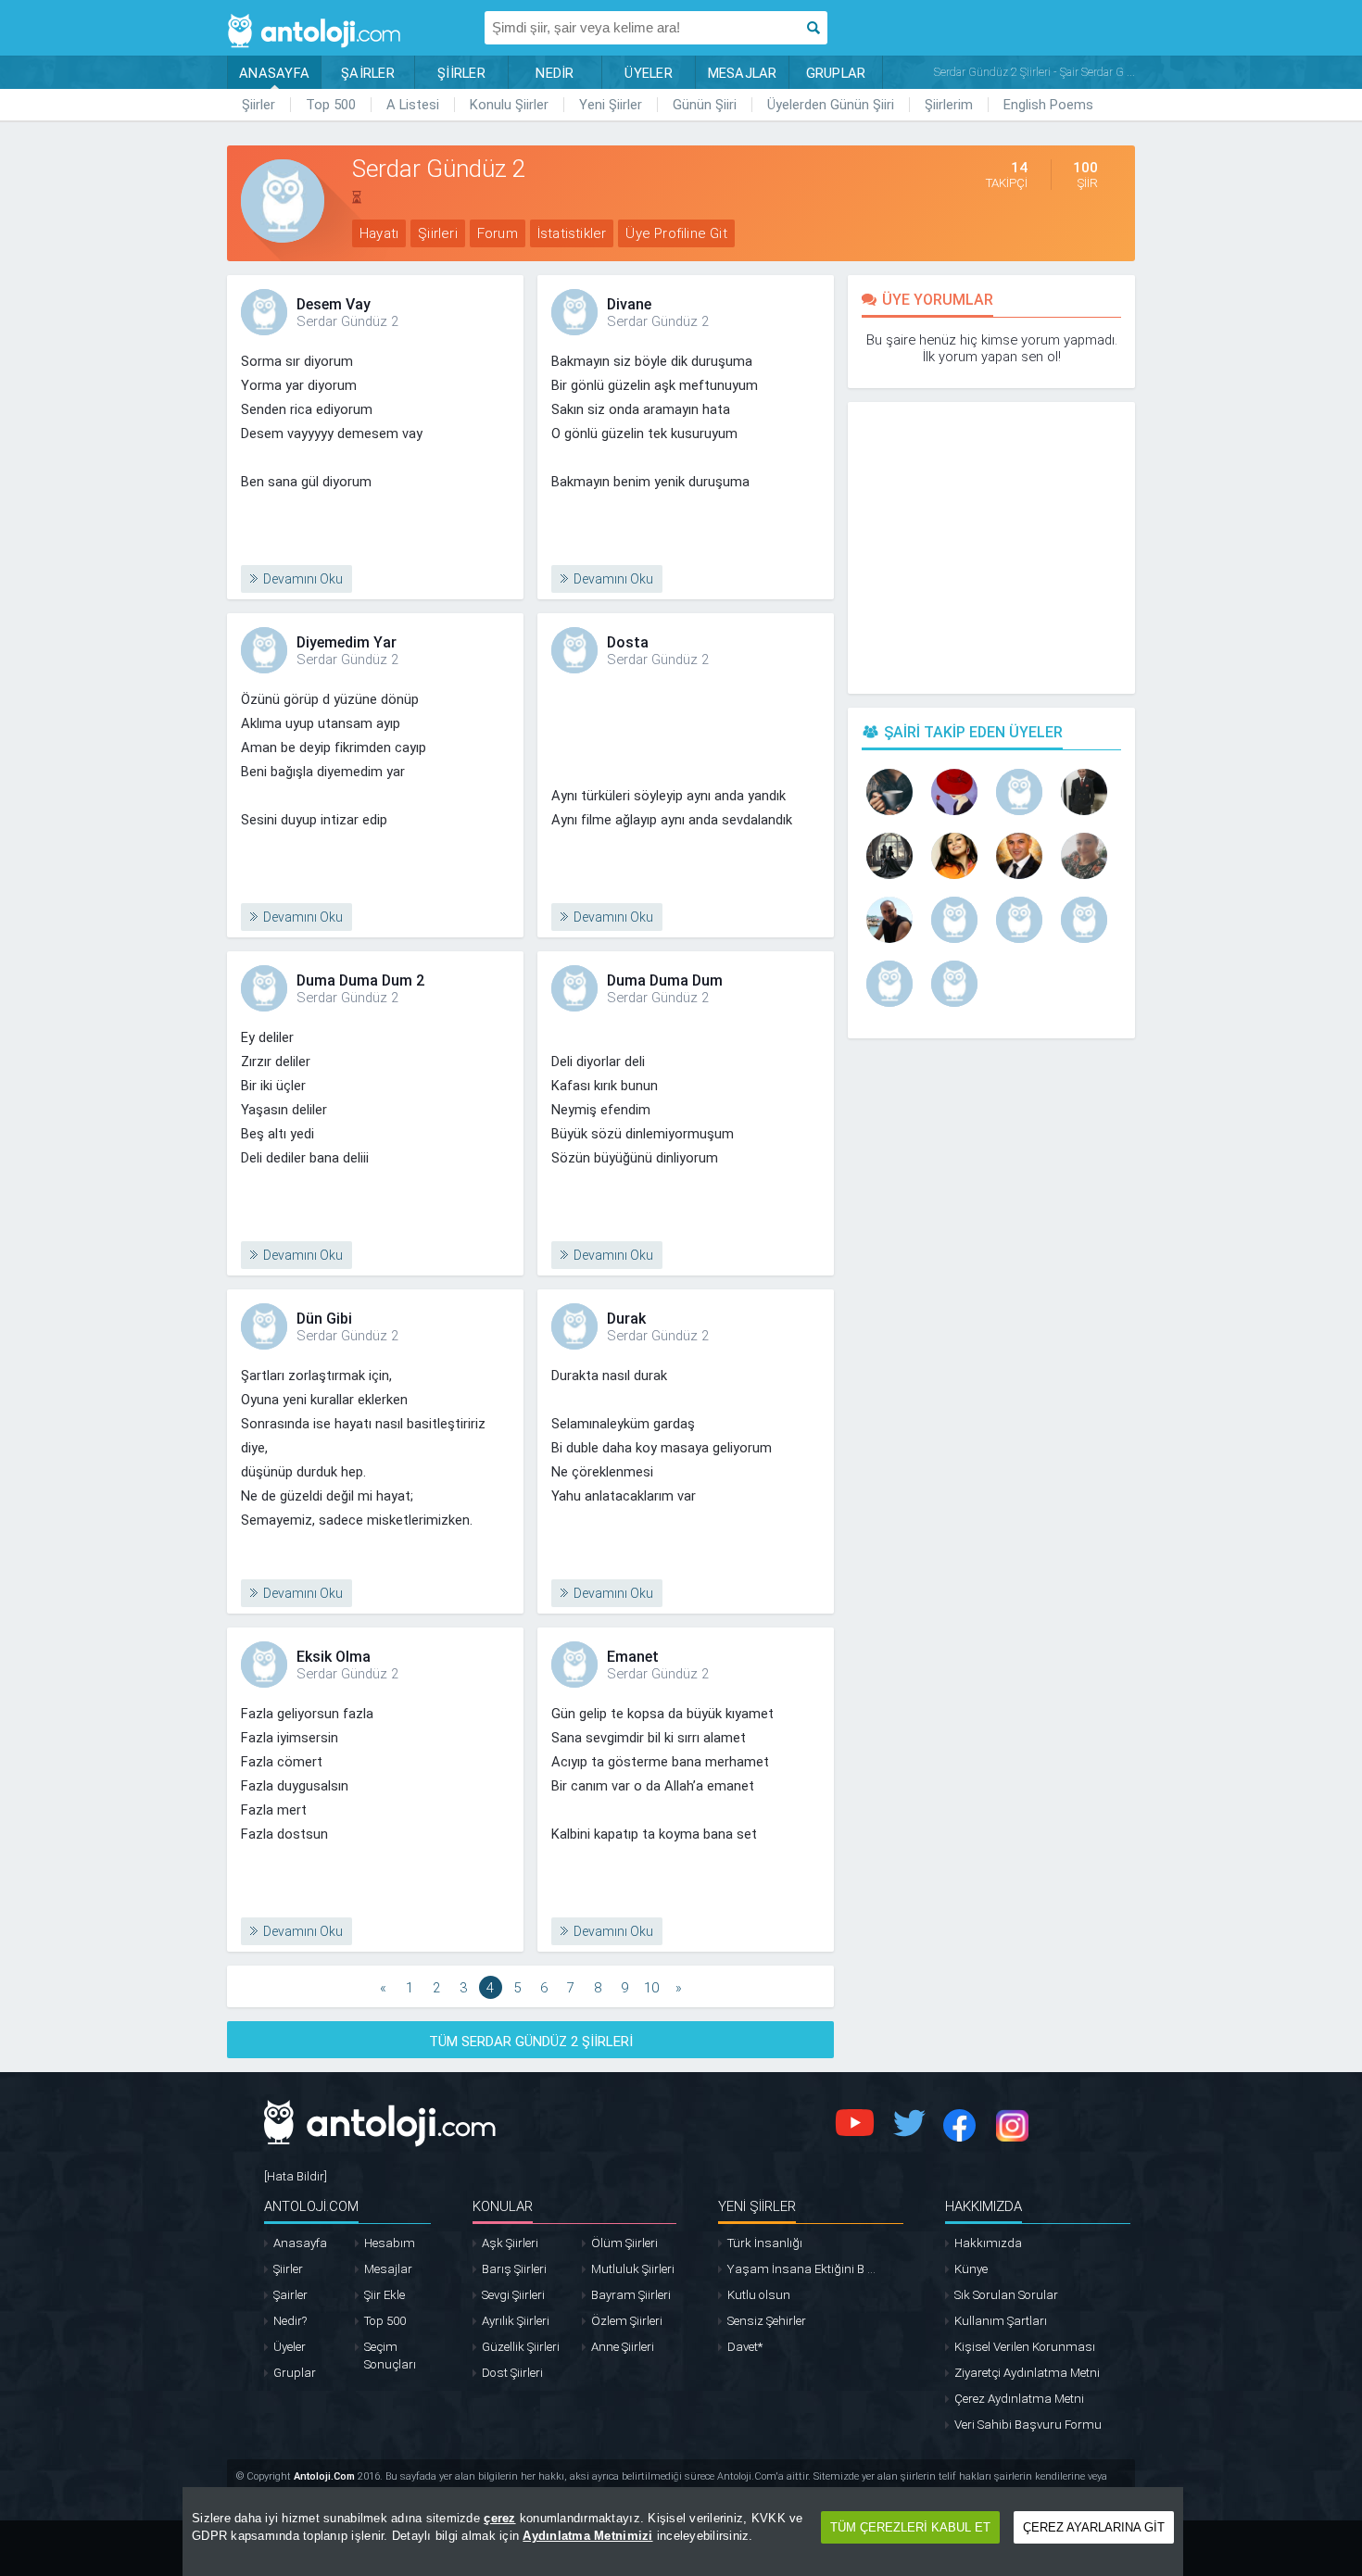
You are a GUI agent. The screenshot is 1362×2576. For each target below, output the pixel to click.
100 (1085, 175)
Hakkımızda (988, 2243)
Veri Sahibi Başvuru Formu (1028, 2425)
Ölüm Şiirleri (624, 2243)
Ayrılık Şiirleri (516, 2321)
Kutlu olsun (759, 2295)
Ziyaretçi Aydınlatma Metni (1027, 2373)
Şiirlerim (949, 105)
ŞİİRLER (461, 73)
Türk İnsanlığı (765, 2243)
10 (651, 1988)
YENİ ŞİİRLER (757, 2206)
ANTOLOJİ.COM (311, 2206)
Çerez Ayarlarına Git (1094, 2527)
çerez (499, 2518)
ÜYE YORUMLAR (938, 300)
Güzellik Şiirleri (521, 2347)
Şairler (290, 2295)
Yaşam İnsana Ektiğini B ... (801, 2269)
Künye (971, 2269)
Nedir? (290, 2321)
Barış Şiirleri (514, 2269)
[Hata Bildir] (296, 2176)
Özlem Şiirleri (627, 2321)
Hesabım (390, 2243)
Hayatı (379, 233)
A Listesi (413, 105)
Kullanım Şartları (1001, 2321)
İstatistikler (572, 233)
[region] (683, 2532)
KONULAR (503, 2206)
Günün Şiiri (705, 105)
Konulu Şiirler (509, 105)
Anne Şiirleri (623, 2347)
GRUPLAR (836, 73)
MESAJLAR (743, 73)
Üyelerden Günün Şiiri (831, 105)
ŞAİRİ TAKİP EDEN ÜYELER (973, 732)
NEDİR (555, 73)
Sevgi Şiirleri (513, 2295)
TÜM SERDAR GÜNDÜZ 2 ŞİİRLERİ (531, 2042)
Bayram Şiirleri (631, 2295)
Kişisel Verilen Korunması (1025, 2347)
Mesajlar (388, 2269)
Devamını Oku (303, 579)
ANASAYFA (274, 73)
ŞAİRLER (368, 73)
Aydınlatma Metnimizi (587, 2536)
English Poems (1048, 105)
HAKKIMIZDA (984, 2206)
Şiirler (259, 105)
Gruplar (295, 2373)
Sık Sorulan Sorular (1006, 2295)
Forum (498, 233)
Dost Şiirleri (512, 2373)
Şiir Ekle (385, 2295)
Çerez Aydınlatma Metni (1019, 2399)
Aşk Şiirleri (510, 2243)
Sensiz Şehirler (767, 2321)
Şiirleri (438, 233)
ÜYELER (649, 73)
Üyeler (290, 2347)
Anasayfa (300, 2243)
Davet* (745, 2347)
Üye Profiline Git (676, 233)
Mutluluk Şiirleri (633, 2269)
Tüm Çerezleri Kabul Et (910, 2527)
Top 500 (331, 105)
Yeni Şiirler (611, 105)
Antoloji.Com (324, 2476)
